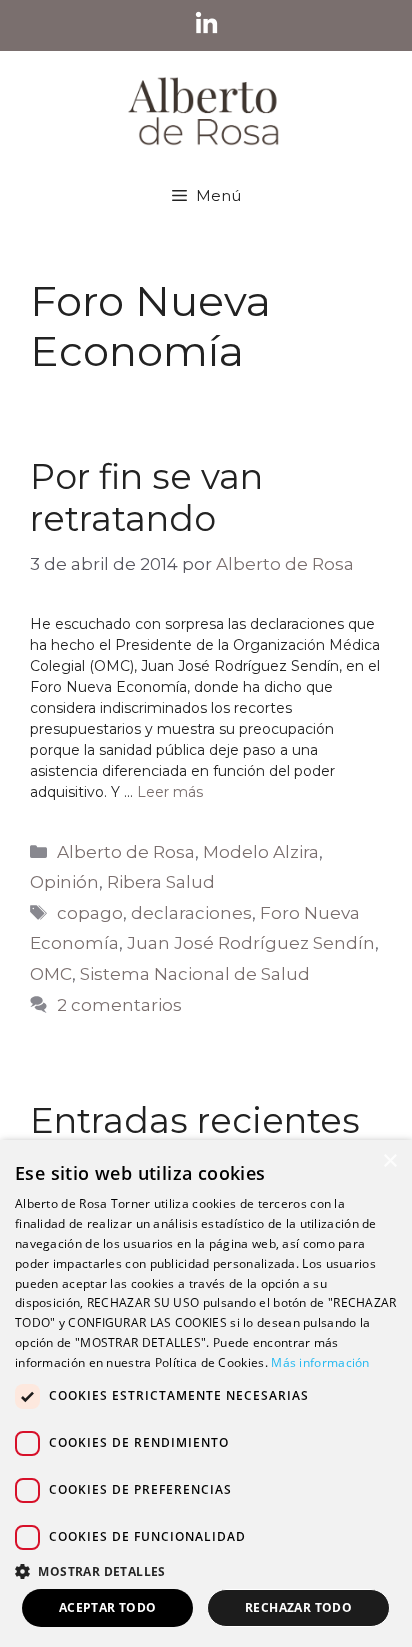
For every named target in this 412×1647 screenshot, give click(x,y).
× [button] (389, 1161)
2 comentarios (119, 1005)
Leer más (170, 792)
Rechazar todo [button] (298, 1607)
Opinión (64, 882)
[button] (206, 1571)
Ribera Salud (161, 882)
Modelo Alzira (261, 852)
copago (90, 913)
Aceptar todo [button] (108, 1607)
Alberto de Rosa (126, 852)
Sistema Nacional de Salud (195, 974)
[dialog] (206, 1393)
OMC (51, 974)
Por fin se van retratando (146, 497)
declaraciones (191, 913)
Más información (320, 1362)
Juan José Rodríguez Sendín (251, 943)
